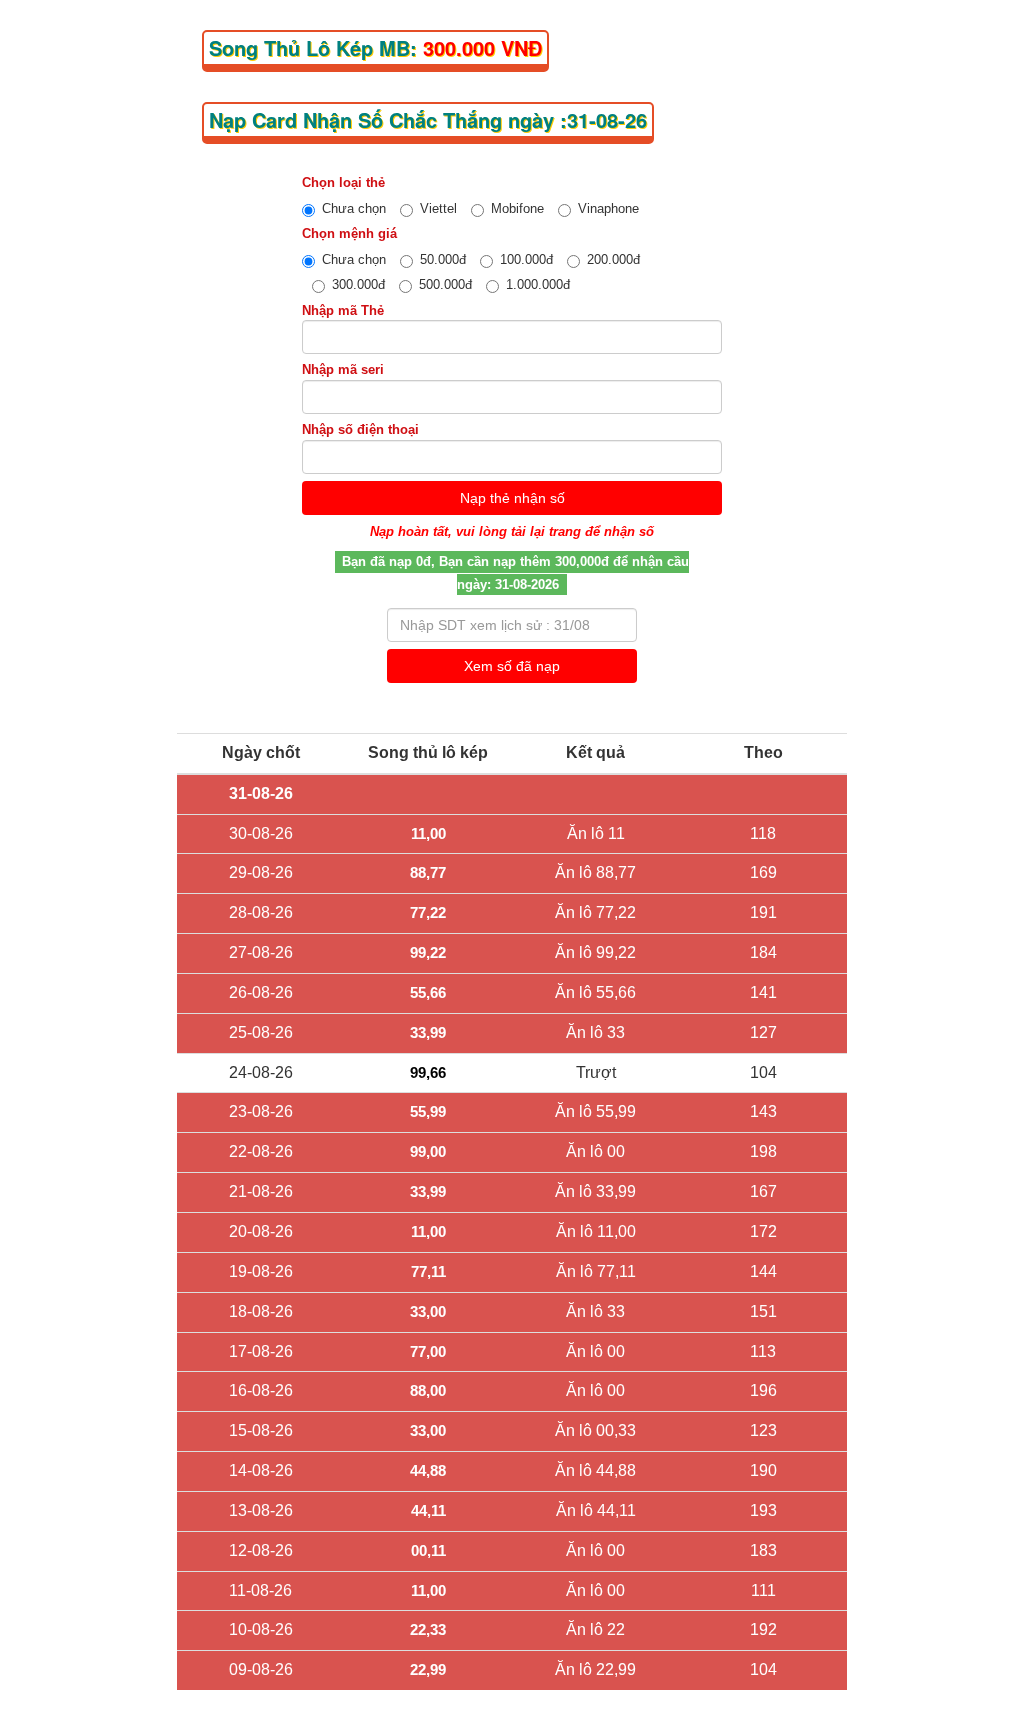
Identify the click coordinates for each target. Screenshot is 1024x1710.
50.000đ (443, 259)
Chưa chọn (354, 208)
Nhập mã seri (343, 369)
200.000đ (613, 259)
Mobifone (517, 208)
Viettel (438, 208)
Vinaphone (608, 208)
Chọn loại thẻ (343, 182)
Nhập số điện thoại (360, 429)
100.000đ (526, 259)
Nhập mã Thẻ (343, 310)
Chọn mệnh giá (349, 233)
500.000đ (445, 284)
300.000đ (358, 284)
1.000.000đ (538, 284)
